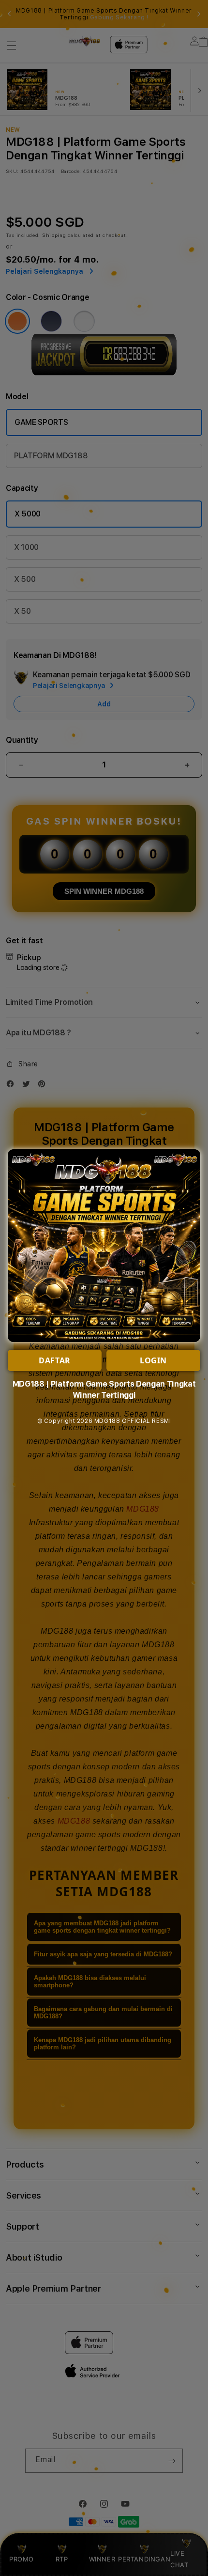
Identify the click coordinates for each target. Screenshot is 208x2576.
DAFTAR (55, 1360)
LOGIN (153, 1360)
